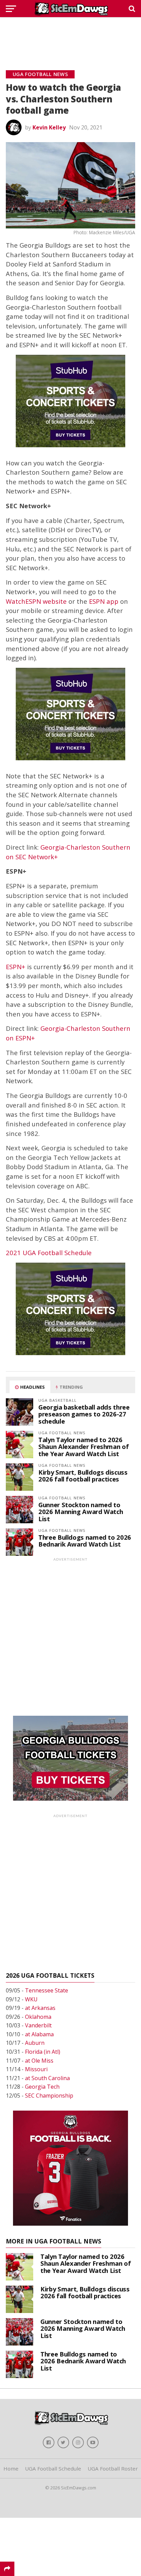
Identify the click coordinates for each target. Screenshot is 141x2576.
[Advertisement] (70, 36)
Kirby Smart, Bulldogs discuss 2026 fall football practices (83, 1475)
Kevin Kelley (49, 127)
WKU (31, 1999)
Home (11, 2468)
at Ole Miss (39, 2061)
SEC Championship (49, 2096)
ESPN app (104, 601)
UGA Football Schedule (53, 2468)
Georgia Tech (42, 2087)
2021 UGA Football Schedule (49, 1253)
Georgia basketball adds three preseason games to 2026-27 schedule (84, 1414)
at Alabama (39, 2034)
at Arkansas (40, 2008)
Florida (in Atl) (43, 2052)
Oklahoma (38, 2017)
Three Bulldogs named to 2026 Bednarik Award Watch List (85, 1541)
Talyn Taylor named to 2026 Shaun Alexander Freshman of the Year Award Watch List (84, 1446)
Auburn (35, 2043)
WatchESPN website (36, 601)
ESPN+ (16, 967)
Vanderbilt (38, 2025)
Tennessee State (47, 1990)
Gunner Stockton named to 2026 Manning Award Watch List (81, 1511)
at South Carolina (47, 2078)
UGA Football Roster (113, 2468)
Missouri (36, 2069)
